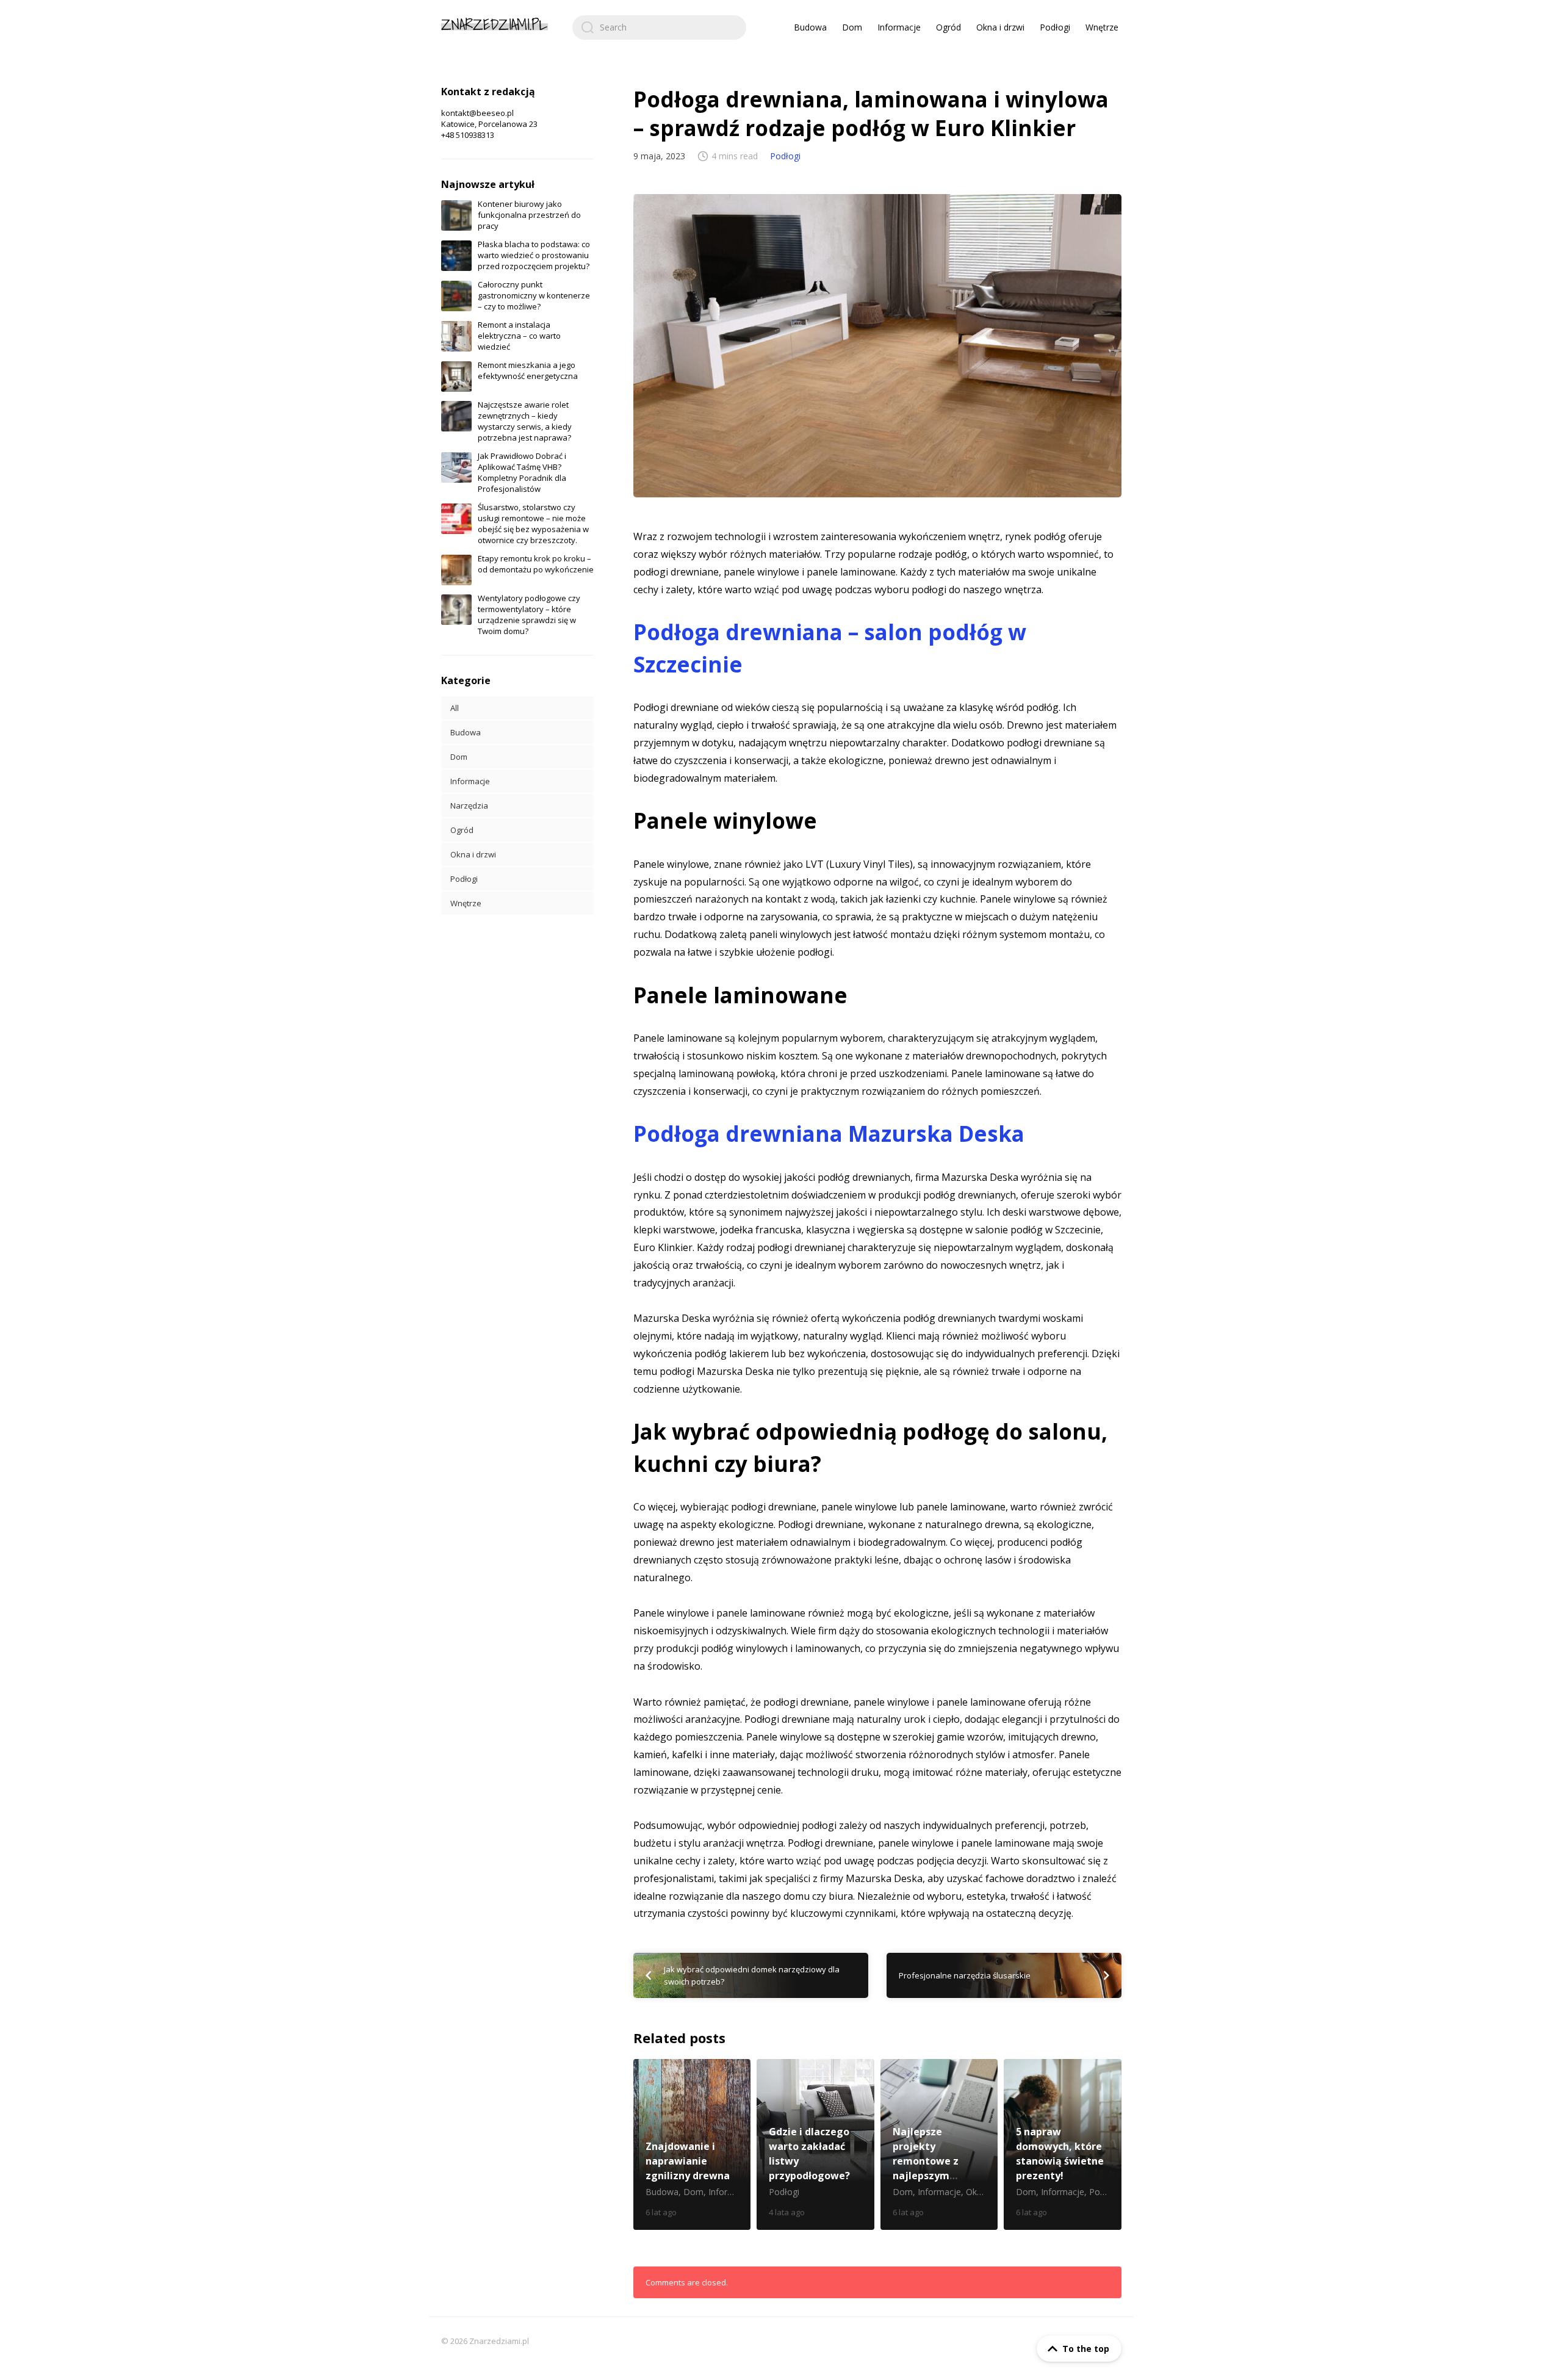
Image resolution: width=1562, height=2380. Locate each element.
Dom (852, 27)
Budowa (810, 27)
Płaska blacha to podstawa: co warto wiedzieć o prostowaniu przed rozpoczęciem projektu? (534, 255)
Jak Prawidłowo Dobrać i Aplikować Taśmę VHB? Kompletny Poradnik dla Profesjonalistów (522, 472)
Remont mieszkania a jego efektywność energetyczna (528, 370)
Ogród (948, 27)
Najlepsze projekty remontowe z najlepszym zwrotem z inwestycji (939, 2144)
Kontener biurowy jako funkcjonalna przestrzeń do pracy (529, 215)
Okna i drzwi (1000, 27)
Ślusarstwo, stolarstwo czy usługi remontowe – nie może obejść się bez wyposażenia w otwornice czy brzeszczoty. (533, 524)
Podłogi (1055, 27)
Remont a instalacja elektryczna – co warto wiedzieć (519, 336)
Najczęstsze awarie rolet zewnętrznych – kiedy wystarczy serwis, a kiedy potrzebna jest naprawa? (525, 421)
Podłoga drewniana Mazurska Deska (829, 1134)
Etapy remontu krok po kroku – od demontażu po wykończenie (536, 564)
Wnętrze (1102, 27)
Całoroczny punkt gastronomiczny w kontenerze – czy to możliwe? (534, 295)
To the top (1086, 2349)
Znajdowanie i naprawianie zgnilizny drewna (692, 2144)
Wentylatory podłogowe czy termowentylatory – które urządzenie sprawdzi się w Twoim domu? (529, 615)
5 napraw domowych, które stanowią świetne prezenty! (1063, 2144)
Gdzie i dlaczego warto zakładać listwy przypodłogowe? (815, 2144)
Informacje (899, 27)
